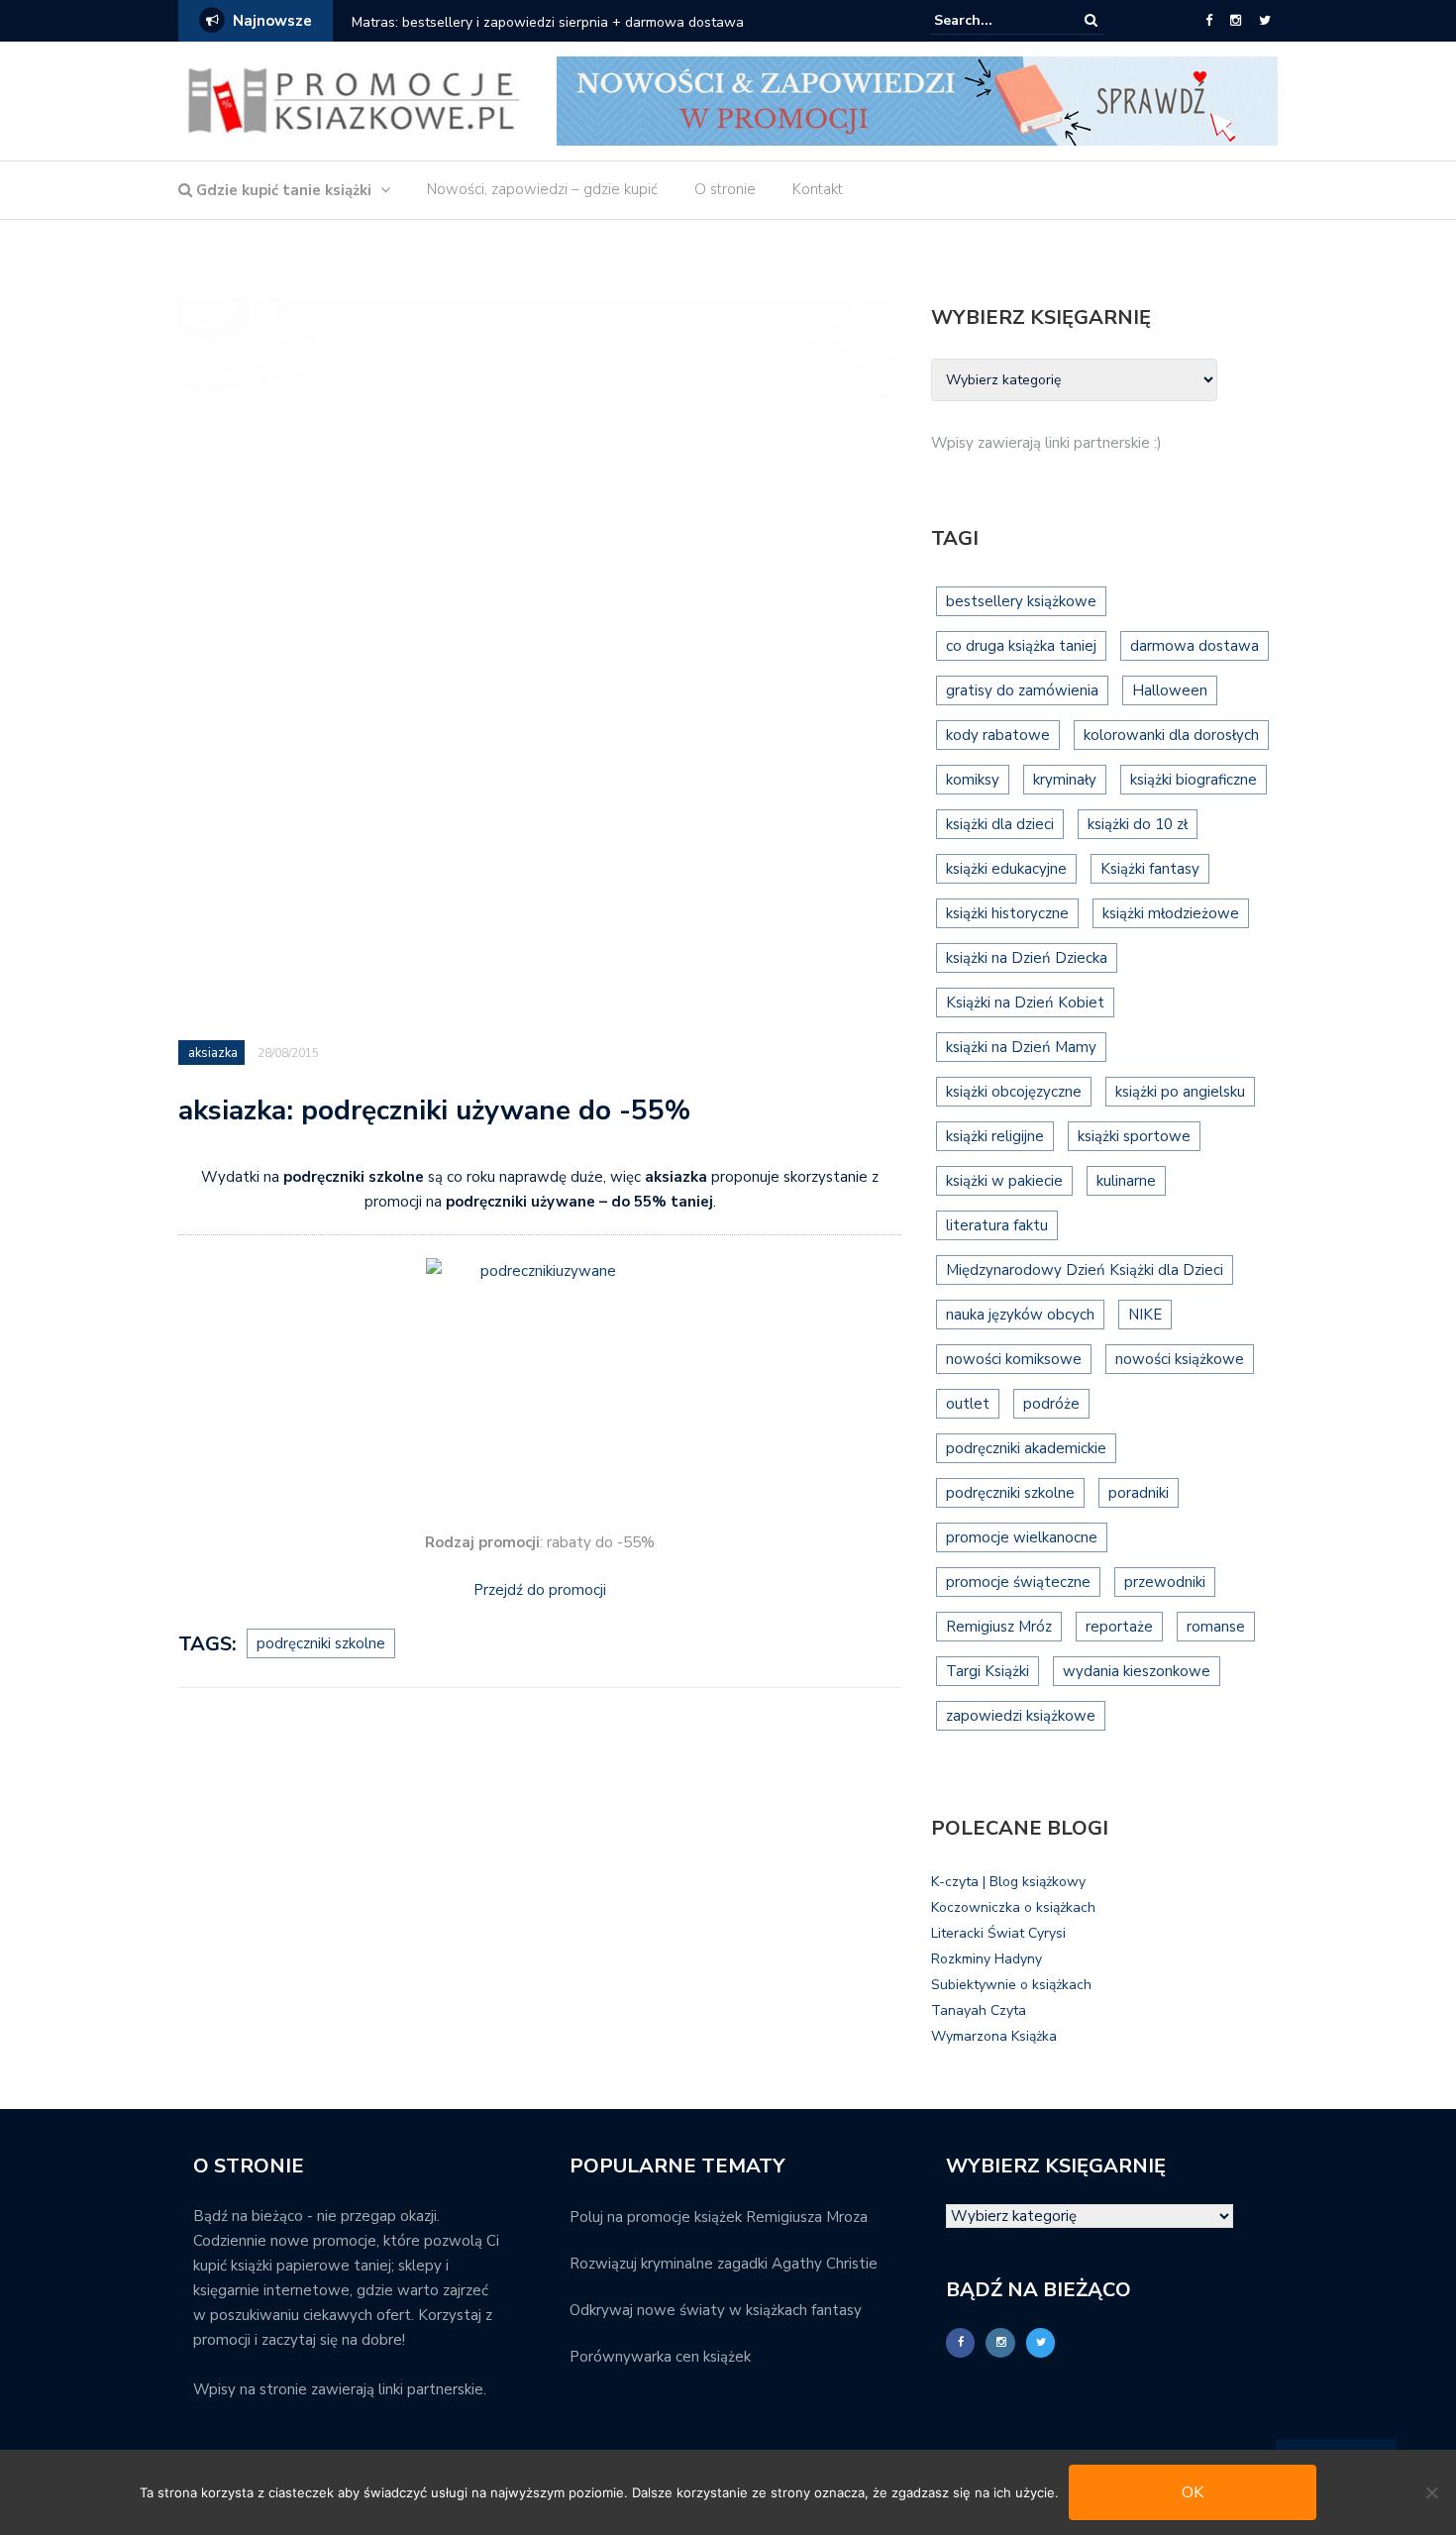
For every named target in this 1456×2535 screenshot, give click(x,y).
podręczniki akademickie (1026, 1448)
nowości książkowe (1180, 1359)
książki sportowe (1134, 1136)
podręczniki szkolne (321, 1643)
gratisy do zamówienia (1022, 690)
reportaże (1119, 1627)
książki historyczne (1007, 913)
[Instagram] (1236, 21)
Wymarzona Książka (994, 2036)
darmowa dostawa (1195, 646)
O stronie (725, 189)
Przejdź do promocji (540, 1590)
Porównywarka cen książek (660, 2357)
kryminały (1065, 780)
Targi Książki (988, 1671)
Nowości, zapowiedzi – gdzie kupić (542, 189)
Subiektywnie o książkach (1011, 1985)
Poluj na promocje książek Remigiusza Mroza (719, 2217)
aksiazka (213, 1053)
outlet (968, 1404)
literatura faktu (997, 1225)
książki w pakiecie (1004, 1181)
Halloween (1170, 690)
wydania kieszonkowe (1137, 1671)
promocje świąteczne (1018, 1582)
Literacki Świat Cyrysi (998, 1933)
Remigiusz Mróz (999, 1627)
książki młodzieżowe (1171, 913)
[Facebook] (1209, 21)
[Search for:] (994, 20)
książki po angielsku (1180, 1092)
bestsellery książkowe (1021, 601)
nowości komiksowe (1014, 1359)
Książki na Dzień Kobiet (1025, 1003)
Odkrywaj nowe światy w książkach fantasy (716, 2310)
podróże (1051, 1404)
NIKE (1145, 1315)
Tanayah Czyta (979, 2010)
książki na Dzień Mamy (1021, 1047)
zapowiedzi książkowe (1021, 1716)
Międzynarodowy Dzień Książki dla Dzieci (1085, 1270)
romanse (1216, 1627)
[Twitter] (1265, 21)
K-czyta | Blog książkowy (1008, 1882)
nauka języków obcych (1020, 1315)
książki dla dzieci (1000, 824)
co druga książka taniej (1021, 646)
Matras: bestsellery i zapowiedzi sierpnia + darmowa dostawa (548, 22)
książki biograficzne (1194, 780)
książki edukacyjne (1006, 869)
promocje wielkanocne (1022, 1537)
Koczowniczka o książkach (1013, 1907)
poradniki (1139, 1493)
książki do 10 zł (1138, 824)
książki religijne (995, 1136)
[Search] (1091, 20)
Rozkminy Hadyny (987, 1959)
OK (1193, 2492)
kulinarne (1126, 1181)
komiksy (973, 780)
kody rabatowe (998, 735)
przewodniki (1165, 1582)
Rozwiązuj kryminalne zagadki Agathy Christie (724, 2264)
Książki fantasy (1150, 869)
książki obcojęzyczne (1014, 1092)
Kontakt (818, 189)
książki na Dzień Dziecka (1027, 958)
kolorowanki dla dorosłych (1171, 735)
